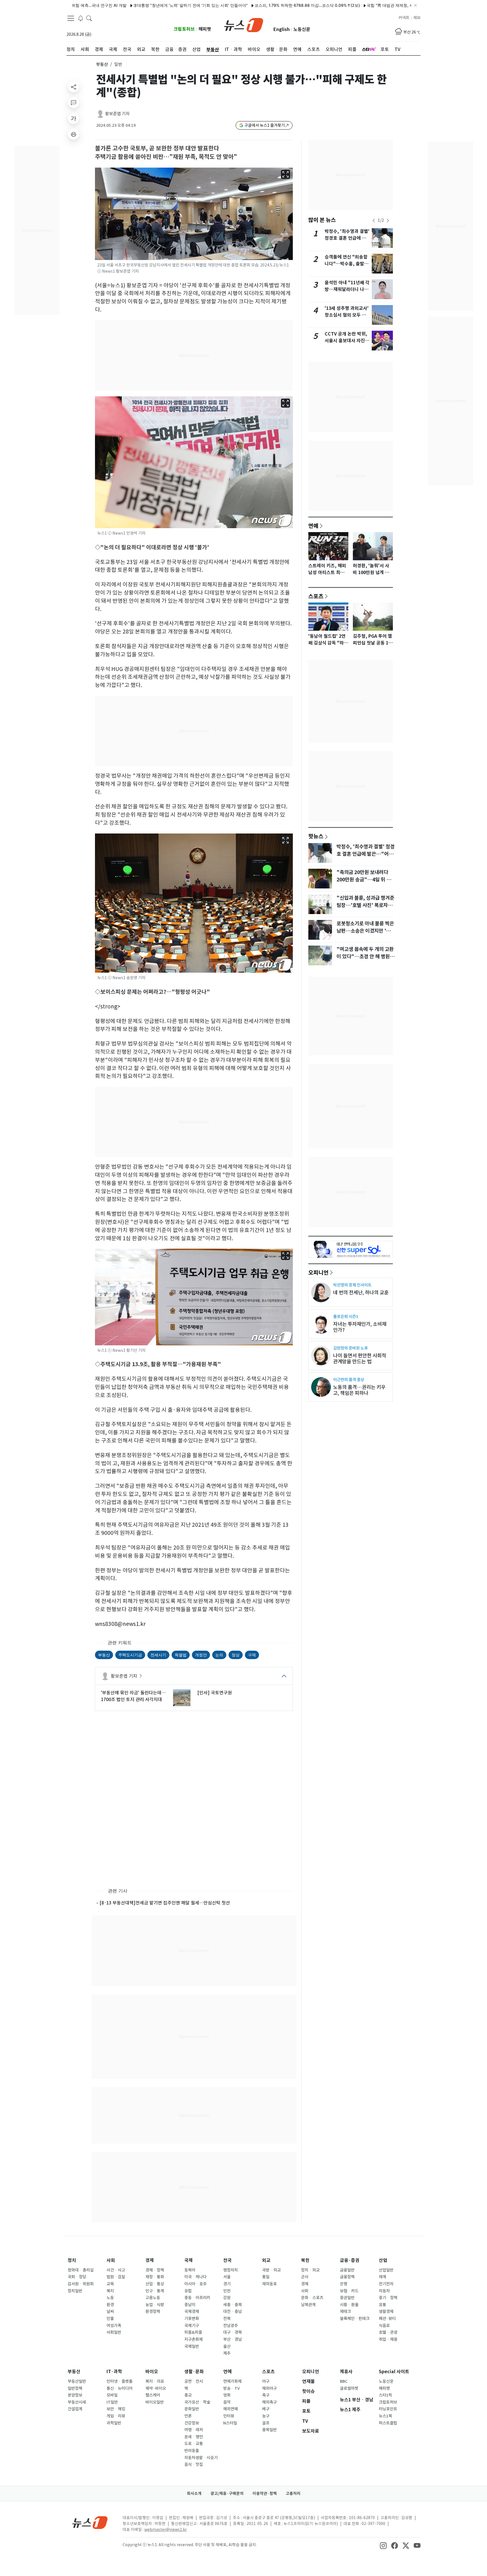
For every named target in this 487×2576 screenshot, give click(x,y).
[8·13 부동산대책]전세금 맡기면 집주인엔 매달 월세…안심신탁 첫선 (165, 1903)
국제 (189, 2260)
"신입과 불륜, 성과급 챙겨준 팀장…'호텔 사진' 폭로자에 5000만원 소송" (365, 905)
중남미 (190, 2305)
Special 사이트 (394, 2372)
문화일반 (192, 2409)
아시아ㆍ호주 (195, 2284)
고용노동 (153, 2298)
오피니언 (318, 1272)
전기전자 (386, 2284)
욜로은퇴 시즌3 (346, 1316)
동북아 (190, 2270)
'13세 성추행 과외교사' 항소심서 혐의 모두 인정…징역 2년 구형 (347, 315)
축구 (266, 2395)
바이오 (152, 2372)
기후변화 (192, 2319)
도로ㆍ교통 (194, 2444)
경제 (150, 2260)
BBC (344, 2381)
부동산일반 (77, 2381)
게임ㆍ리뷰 (116, 2416)
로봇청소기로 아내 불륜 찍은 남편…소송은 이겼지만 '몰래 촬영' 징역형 (366, 931)
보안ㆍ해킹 (116, 2409)
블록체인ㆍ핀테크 (355, 2319)
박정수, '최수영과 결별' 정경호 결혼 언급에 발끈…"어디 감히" (347, 238)
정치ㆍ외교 (310, 2270)
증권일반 (347, 2298)
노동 (110, 2298)
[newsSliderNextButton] (388, 221)
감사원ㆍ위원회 (81, 2284)
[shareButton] (74, 87)
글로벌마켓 (349, 2388)
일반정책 (75, 2388)
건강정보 (192, 2423)
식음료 (384, 2326)
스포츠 (316, 596)
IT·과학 (114, 2372)
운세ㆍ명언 (194, 2437)
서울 (227, 2277)
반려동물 (192, 2451)
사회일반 (114, 2332)
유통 (382, 2305)
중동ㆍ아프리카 (197, 2298)
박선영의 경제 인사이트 (352, 1285)
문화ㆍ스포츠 (312, 2298)
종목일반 (269, 2430)
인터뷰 (229, 2416)
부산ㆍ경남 (233, 2339)
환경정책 (153, 2311)
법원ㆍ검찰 (116, 2277)
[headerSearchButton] (89, 18)
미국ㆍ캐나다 (195, 2277)
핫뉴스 (316, 836)
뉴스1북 (385, 2416)
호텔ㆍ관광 (388, 2332)
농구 (266, 2416)
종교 (188, 2395)
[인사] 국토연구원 (215, 1693)
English (282, 29)
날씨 (110, 2311)
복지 (110, 2291)
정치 (72, 2260)
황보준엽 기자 (117, 114)
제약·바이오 (156, 2388)
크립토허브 (184, 29)
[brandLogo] (244, 25)
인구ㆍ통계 (155, 2291)
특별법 (181, 1655)
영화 (227, 2395)
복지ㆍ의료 (155, 2381)
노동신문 (302, 29)
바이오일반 (155, 2402)
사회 (111, 2260)
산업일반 (386, 2270)
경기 (227, 2284)
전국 (227, 2260)
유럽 (188, 2291)
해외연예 (231, 2409)
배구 (266, 2409)
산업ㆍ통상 (155, 2284)
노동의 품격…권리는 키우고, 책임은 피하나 (359, 1390)
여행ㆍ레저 (194, 2430)
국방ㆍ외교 (271, 2270)
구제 (252, 1655)
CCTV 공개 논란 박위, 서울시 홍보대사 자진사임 (347, 341)
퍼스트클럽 (388, 2423)
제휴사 (346, 2372)
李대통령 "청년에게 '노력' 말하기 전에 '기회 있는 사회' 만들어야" (136, 5)
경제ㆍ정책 (155, 2270)
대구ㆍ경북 (233, 2332)
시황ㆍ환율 (349, 2305)
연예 (313, 526)
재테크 (345, 2311)
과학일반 (114, 2423)
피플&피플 (193, 2332)
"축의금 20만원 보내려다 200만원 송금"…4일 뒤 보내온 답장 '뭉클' (364, 880)
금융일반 (347, 2270)
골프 (266, 2423)
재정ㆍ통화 (155, 2277)
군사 (305, 2277)
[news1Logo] (90, 2522)
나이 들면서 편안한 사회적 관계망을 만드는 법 (360, 1359)
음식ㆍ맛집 (194, 2464)
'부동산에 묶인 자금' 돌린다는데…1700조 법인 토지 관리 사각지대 (133, 1696)
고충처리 (293, 2493)
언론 (188, 2416)
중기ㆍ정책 (388, 2298)
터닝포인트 (388, 2409)
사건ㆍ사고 (116, 2270)
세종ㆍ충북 (233, 2305)
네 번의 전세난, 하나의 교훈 (361, 1293)
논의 (219, 1655)
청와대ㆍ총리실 (81, 2270)
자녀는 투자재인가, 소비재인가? (360, 1327)
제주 (227, 2353)
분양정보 (75, 2395)
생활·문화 (194, 2372)
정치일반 (75, 2291)
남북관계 (308, 2305)
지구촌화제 (193, 2339)
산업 (383, 2260)
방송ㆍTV (232, 2388)
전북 (227, 2319)
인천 (227, 2291)
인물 (110, 2319)
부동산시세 (77, 2402)
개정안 (201, 1655)
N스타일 (230, 2423)
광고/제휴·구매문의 (227, 2493)
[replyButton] (74, 103)
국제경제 (192, 2311)
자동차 (384, 2291)
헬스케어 (153, 2395)
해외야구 (269, 2388)
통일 (266, 2277)
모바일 (112, 2395)
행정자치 (231, 2270)
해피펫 (205, 29)
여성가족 (114, 2326)
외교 (266, 2260)
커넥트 (404, 18)
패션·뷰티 (387, 2319)
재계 (382, 2277)
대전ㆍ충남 (233, 2311)
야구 (266, 2381)
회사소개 (194, 2493)
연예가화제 (232, 2381)
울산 (227, 2346)
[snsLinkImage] (383, 2545)
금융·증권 (350, 2260)
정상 (236, 1655)
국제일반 (192, 2346)
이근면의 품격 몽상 (349, 1380)
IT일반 (112, 2402)
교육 (110, 2284)
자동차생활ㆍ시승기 (201, 2458)
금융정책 (347, 2277)
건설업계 (75, 2409)
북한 (305, 2260)
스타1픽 (385, 2395)
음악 (227, 2402)
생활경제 (386, 2311)
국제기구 (192, 2326)
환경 (110, 2305)
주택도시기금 (130, 1655)
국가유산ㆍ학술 (197, 2402)
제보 (417, 18)
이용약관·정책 (265, 2493)
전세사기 (158, 1655)
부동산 (102, 64)
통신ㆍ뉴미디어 (119, 2388)
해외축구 (269, 2402)
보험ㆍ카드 (349, 2291)
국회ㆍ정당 (77, 2277)
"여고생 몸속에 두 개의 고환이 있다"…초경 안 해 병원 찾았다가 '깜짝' (365, 957)
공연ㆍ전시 (194, 2381)
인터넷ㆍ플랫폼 (119, 2381)
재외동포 (269, 2284)
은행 (344, 2284)
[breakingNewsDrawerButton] (81, 18)
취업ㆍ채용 (388, 2339)
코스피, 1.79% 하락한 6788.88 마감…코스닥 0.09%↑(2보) (252, 5)
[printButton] (74, 134)
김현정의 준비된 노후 (350, 1348)
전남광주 (231, 2326)
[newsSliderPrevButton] (374, 221)
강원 (227, 2298)
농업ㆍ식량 (155, 2305)
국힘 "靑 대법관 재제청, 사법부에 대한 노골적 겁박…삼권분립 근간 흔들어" (378, 5)
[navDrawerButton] (71, 18)
